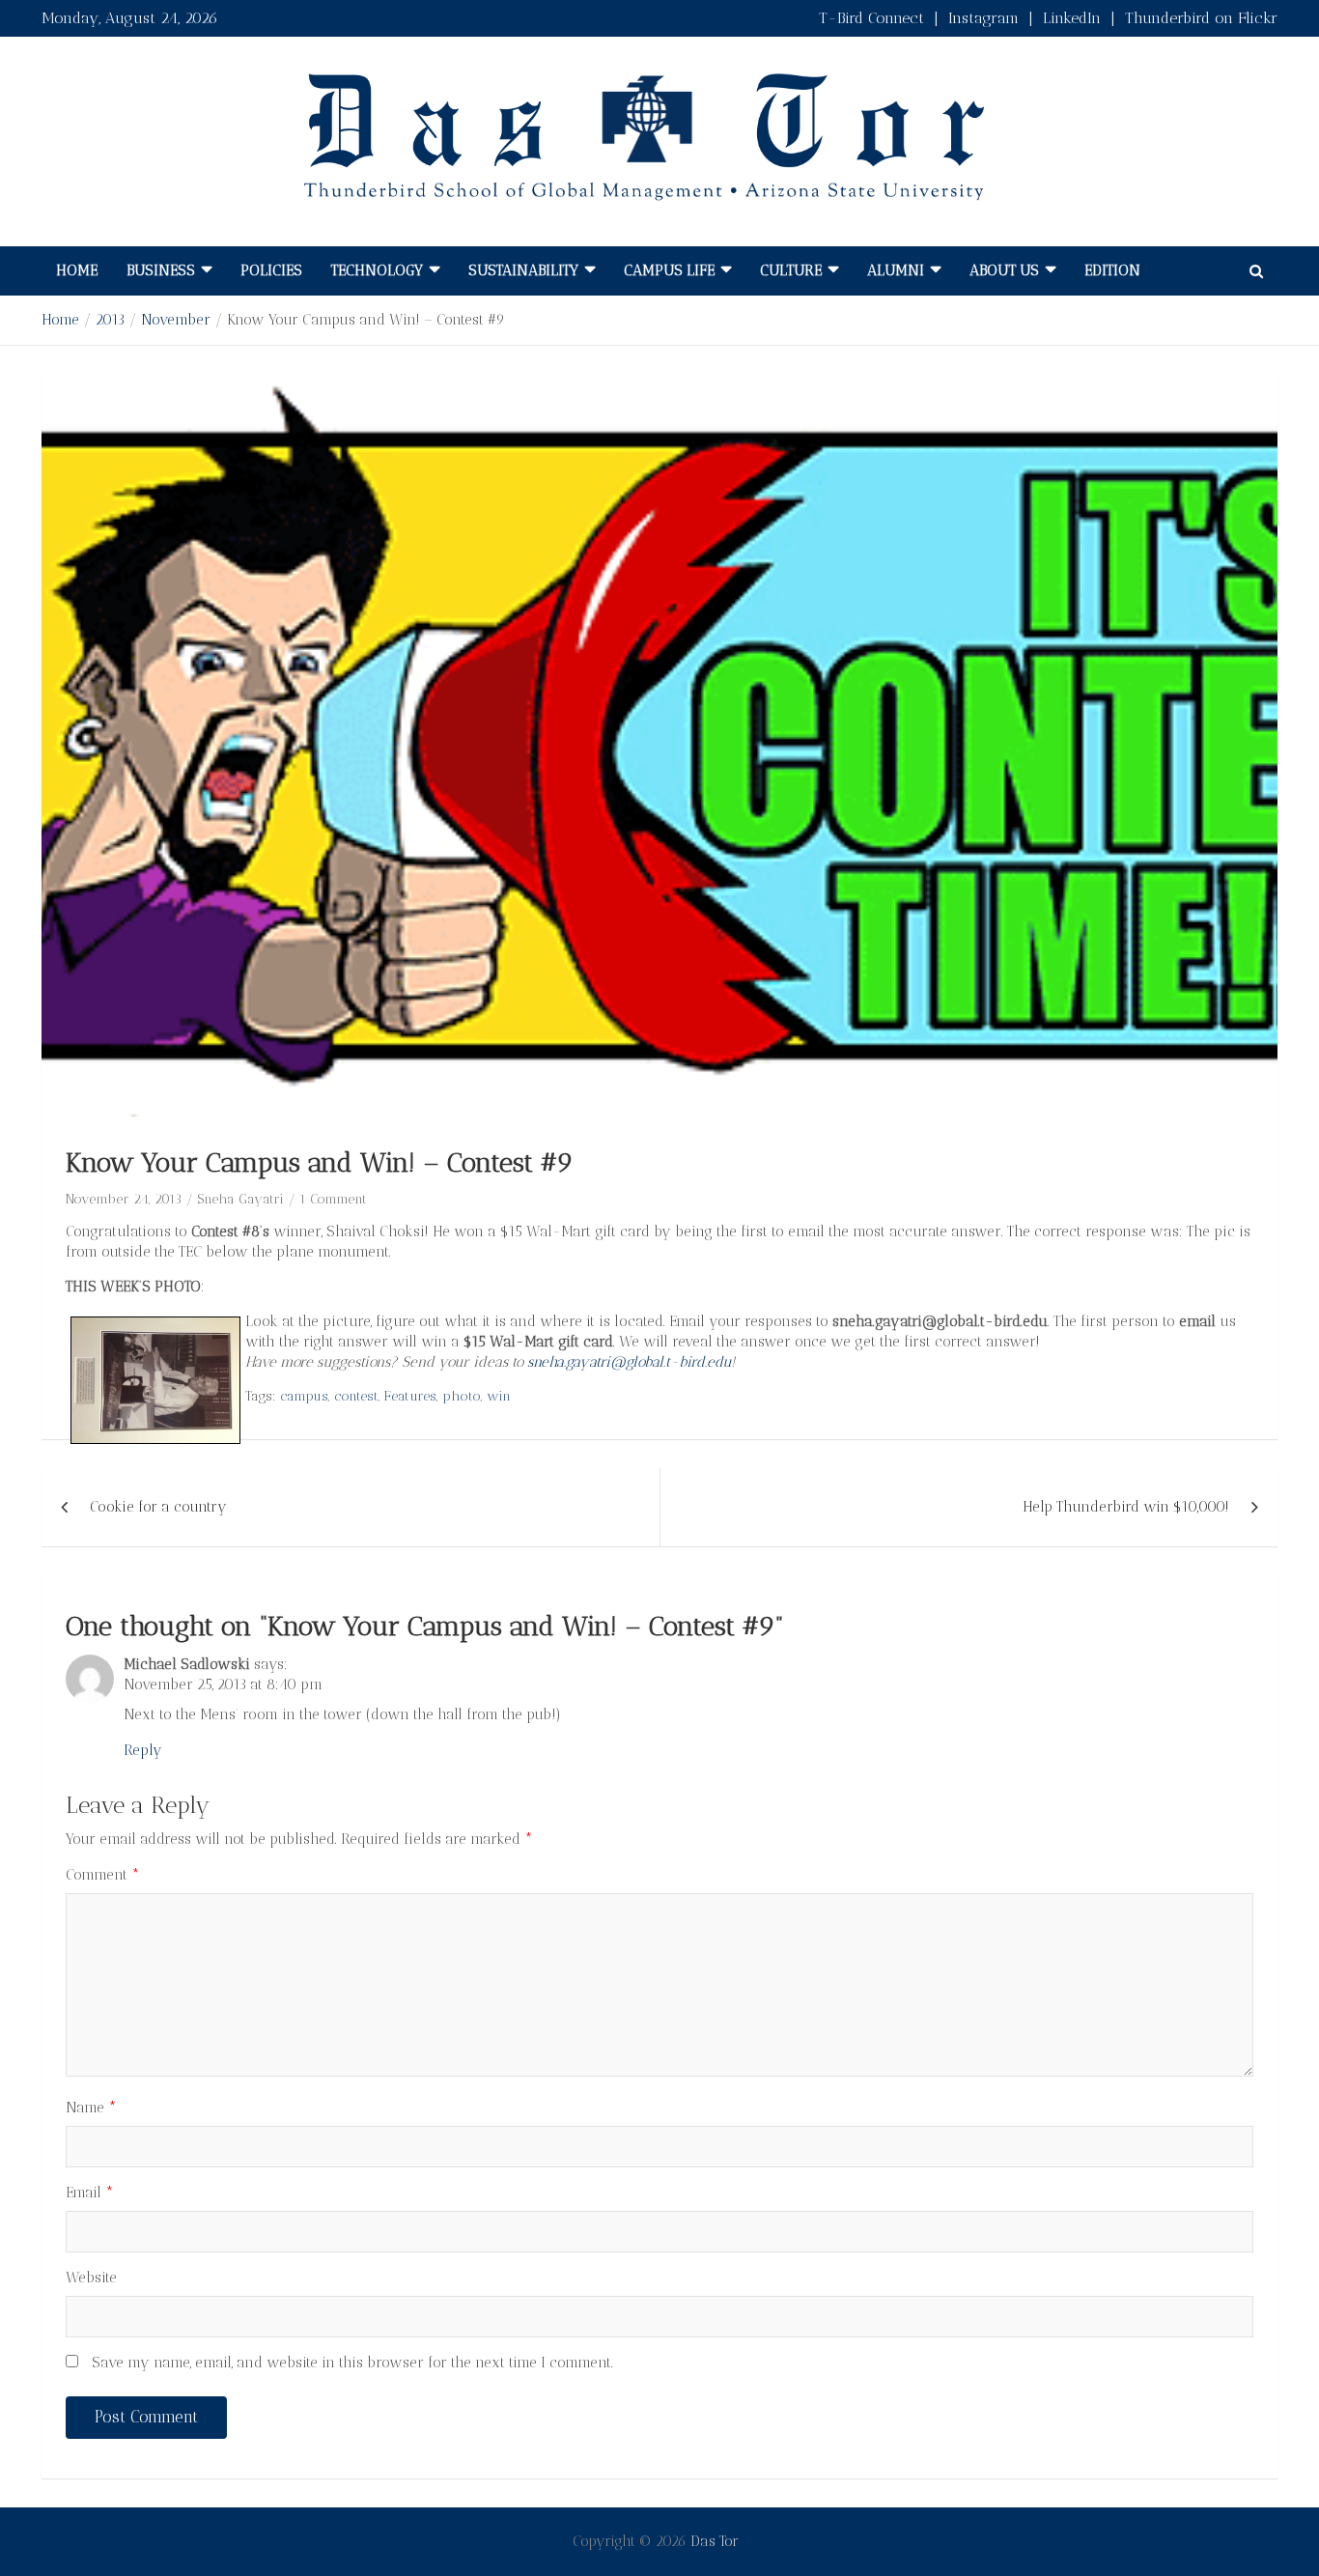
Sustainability (523, 270)
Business (161, 270)
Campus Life (669, 270)
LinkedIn (1072, 18)
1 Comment (333, 1199)
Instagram (983, 18)
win (499, 1396)
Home (77, 270)
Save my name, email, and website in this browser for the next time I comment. (352, 2363)
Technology (377, 270)
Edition (1112, 270)
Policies (271, 270)
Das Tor (715, 2541)
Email (90, 2193)
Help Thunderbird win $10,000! (1126, 1507)
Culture (791, 270)
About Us (1004, 270)
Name (91, 2108)
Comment (103, 1875)
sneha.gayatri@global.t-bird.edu (629, 1362)
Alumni (896, 270)
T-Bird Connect (871, 18)
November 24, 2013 (124, 1199)
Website (91, 2278)
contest (356, 1396)
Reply (143, 1750)
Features (410, 1396)
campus (304, 1396)
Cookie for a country (158, 1507)
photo (462, 1396)
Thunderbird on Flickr (1201, 18)
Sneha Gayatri (240, 1199)
